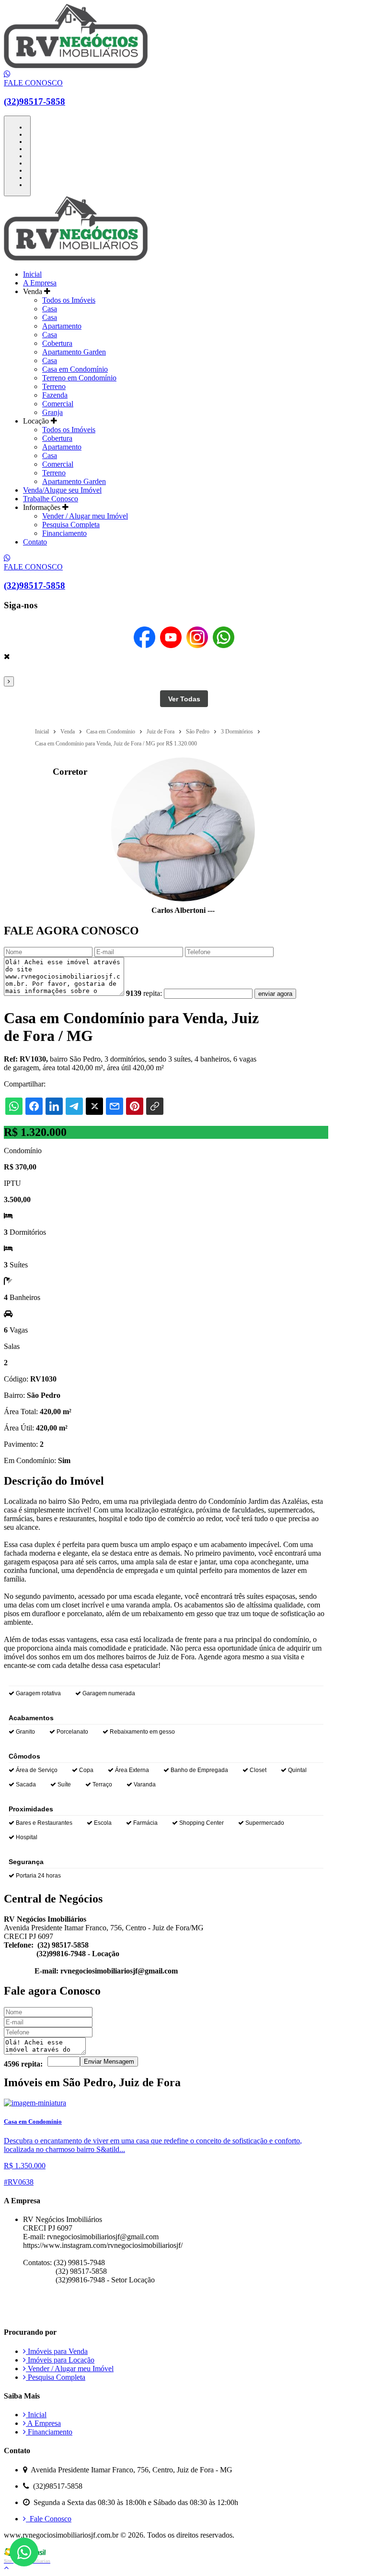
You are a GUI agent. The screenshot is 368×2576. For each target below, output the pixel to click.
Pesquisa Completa (71, 525)
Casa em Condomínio (75, 369)
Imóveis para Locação (60, 2360)
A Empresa (40, 283)
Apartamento (62, 326)
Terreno (54, 386)
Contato (35, 542)
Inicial (32, 274)
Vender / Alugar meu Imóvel (85, 516)
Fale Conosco (49, 2519)
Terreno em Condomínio (79, 378)
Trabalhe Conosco (51, 499)
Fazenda (55, 395)
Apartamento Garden (74, 352)
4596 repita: (23, 2064)
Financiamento (64, 533)
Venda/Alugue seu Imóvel (62, 490)
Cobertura (57, 343)
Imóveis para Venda (57, 2351)
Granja (52, 412)
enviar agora (275, 994)
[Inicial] (76, 65)
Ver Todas (184, 699)
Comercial (58, 404)
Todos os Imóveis (69, 300)
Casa (50, 309)
